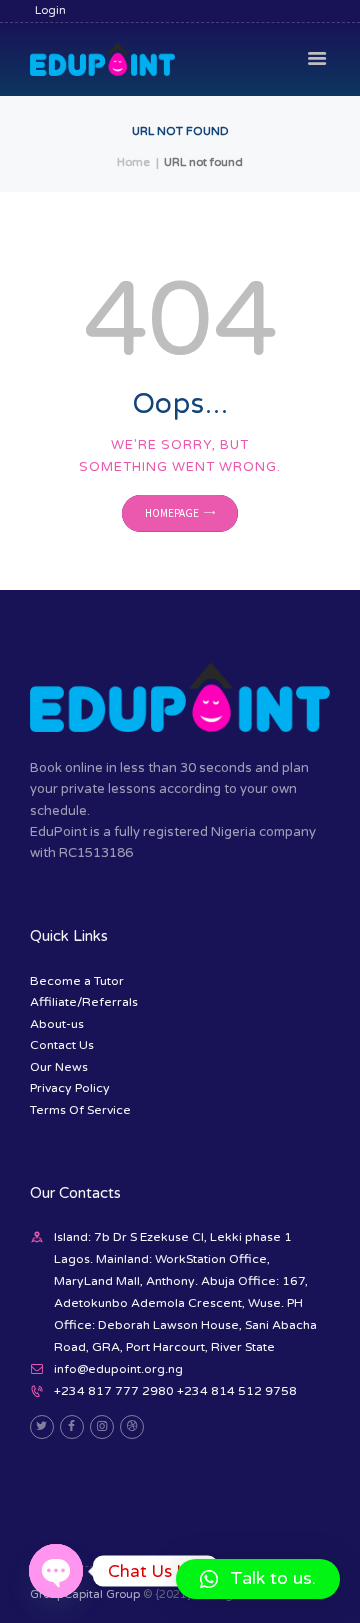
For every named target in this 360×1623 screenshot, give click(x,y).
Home (133, 162)
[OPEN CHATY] (56, 1571)
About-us (57, 1024)
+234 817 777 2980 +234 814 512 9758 (175, 1391)
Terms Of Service (80, 1110)
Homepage (172, 514)
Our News (59, 1067)
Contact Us (62, 1045)
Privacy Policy (70, 1088)
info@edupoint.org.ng (118, 1369)
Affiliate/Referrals (84, 1002)
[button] (258, 1579)
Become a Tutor (77, 981)
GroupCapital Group (85, 1594)
